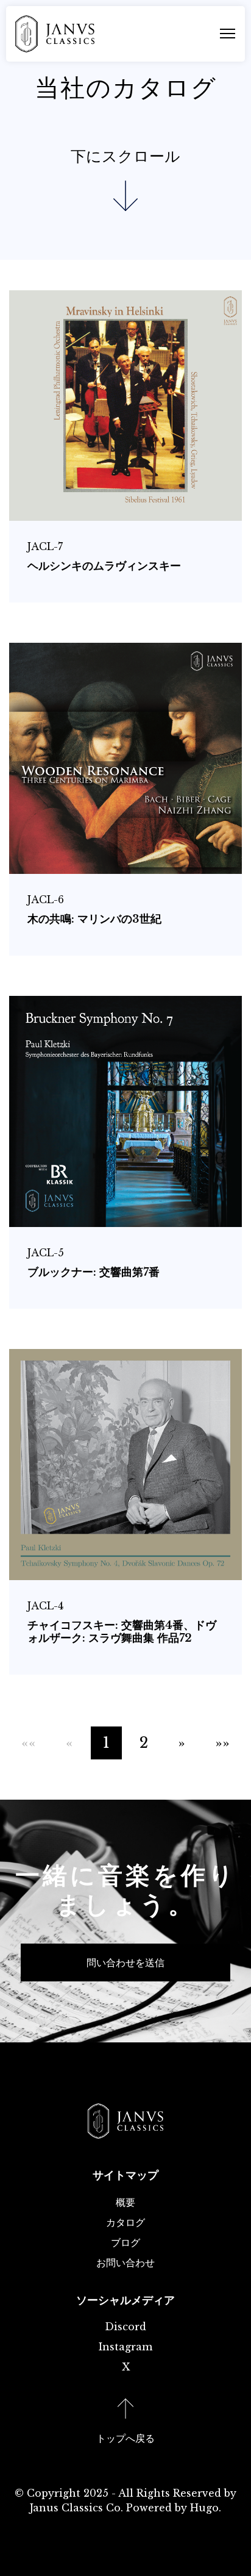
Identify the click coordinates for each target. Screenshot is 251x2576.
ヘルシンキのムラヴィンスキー (104, 566)
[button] (182, 1743)
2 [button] (144, 1743)
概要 (125, 2202)
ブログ (125, 2242)
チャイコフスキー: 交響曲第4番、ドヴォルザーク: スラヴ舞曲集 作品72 (122, 1632)
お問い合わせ (125, 2263)
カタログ (125, 2222)
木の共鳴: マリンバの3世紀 (94, 919)
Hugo (204, 2508)
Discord (125, 2327)
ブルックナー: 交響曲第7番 (94, 1272)
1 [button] (106, 1743)
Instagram (125, 2347)
